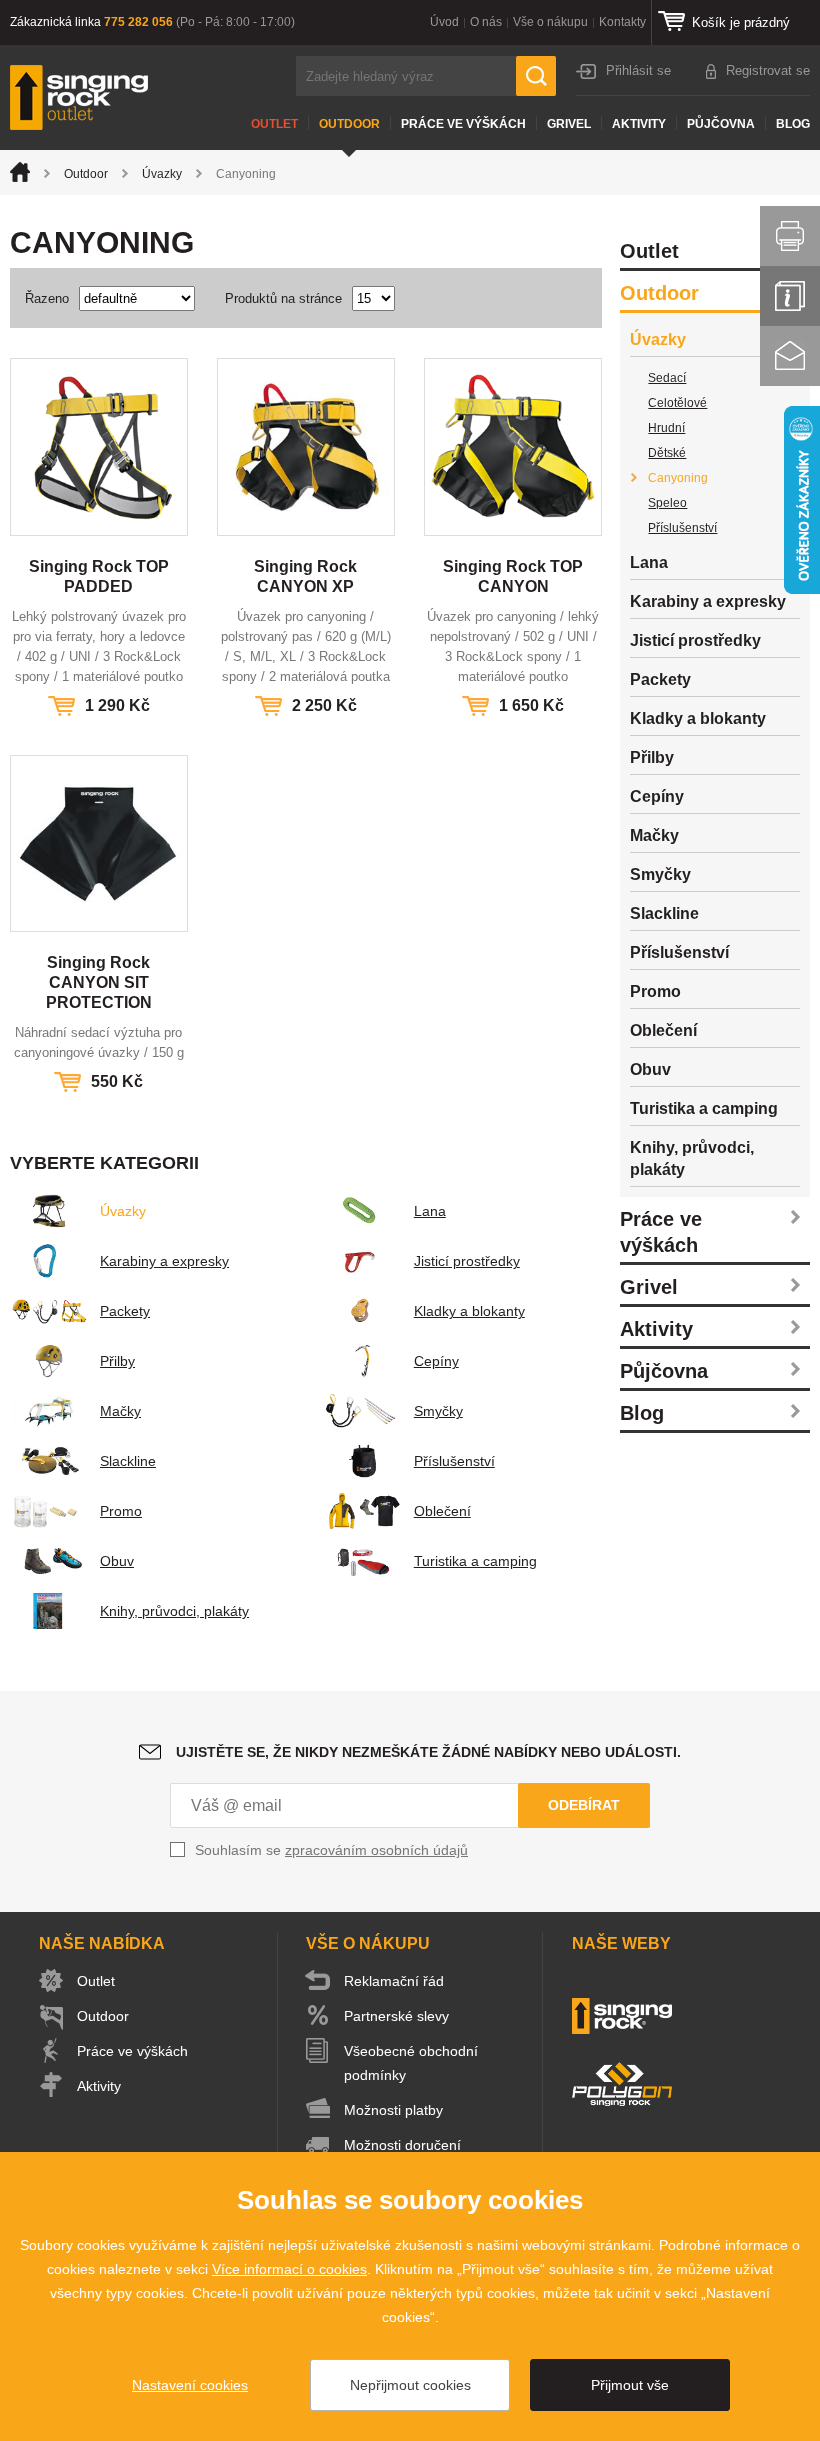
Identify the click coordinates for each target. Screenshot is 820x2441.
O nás (486, 22)
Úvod (444, 22)
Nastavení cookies (190, 2385)
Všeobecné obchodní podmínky (411, 2063)
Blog (793, 124)
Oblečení (442, 1511)
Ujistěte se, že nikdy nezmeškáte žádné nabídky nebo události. (428, 1752)
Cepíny (436, 1361)
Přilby (117, 1361)
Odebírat (584, 1805)
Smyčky (438, 1411)
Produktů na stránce (283, 298)
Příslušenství (454, 1461)
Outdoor (349, 124)
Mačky (120, 1411)
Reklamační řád (394, 1981)
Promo (121, 1511)
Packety (125, 1311)
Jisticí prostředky (467, 1261)
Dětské (667, 453)
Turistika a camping (475, 1561)
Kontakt (790, 356)
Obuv (117, 1561)
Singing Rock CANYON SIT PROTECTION (99, 982)
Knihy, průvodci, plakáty (174, 1611)
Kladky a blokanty (469, 1311)
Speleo (667, 503)
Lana (430, 1211)
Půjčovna (721, 124)
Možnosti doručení (402, 2145)
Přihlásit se (638, 70)
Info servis (790, 296)
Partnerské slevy (396, 2016)
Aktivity (639, 124)
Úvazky (162, 174)
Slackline (128, 1461)
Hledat (536, 76)
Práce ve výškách (463, 124)
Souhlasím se (331, 1850)
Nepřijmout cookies (410, 2385)
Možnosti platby (393, 2110)
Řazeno (47, 298)
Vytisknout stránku (790, 236)
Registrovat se (768, 70)
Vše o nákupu (550, 22)
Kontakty (622, 22)
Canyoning (678, 478)
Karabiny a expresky (164, 1261)
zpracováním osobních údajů (376, 1850)
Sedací (667, 378)
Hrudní (666, 428)
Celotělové (677, 403)
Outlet (274, 124)
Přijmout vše (630, 2385)
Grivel (569, 124)
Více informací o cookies (289, 2269)
